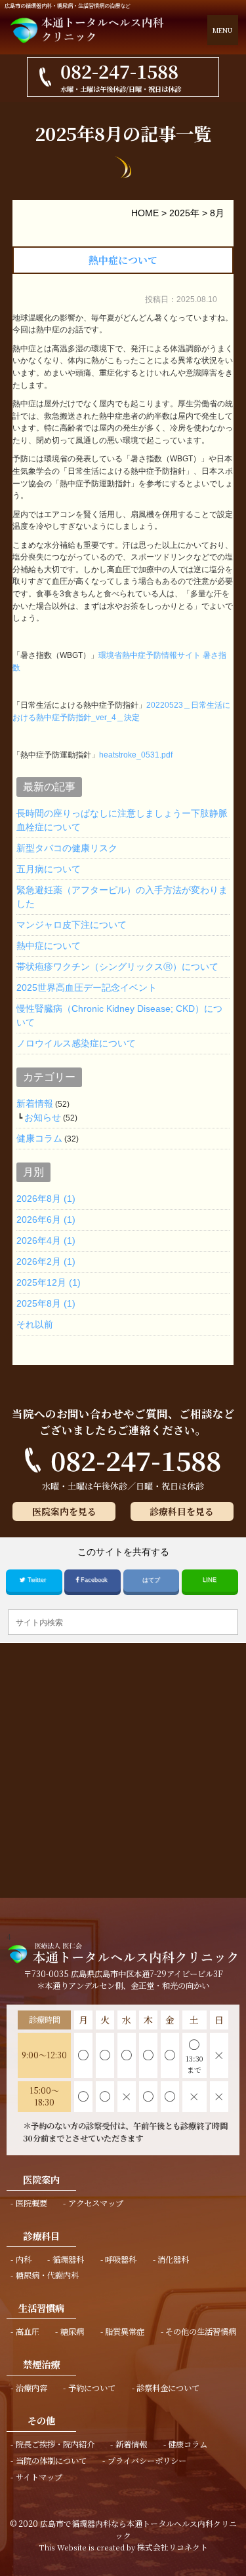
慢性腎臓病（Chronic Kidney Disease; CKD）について (119, 1015)
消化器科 (173, 2259)
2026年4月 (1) (46, 1240)
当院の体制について (51, 2461)
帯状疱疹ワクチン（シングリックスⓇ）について (117, 967)
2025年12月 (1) (49, 1282)
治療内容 (31, 2388)
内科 (24, 2259)
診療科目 (41, 2236)
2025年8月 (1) (46, 1303)
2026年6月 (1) (46, 1220)
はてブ (151, 1580)
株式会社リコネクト (173, 2547)
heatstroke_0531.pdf (136, 755)
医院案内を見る (64, 1511)
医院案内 (41, 2179)
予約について (92, 2388)
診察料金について (168, 2388)
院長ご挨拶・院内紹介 (55, 2444)
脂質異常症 (125, 2332)
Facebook (94, 1580)
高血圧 (28, 2332)
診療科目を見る (182, 1511)
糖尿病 (72, 2332)
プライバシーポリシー (147, 2461)
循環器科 (68, 2259)
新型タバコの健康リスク (67, 848)
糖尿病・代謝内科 (47, 2275)
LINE (210, 1580)
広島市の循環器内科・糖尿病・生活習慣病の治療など (68, 6)
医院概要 (31, 2203)
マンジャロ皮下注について (72, 925)
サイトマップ (39, 2477)
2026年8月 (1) (46, 1199)
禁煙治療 (41, 2364)
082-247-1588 (136, 1460)
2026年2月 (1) (46, 1261)
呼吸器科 (121, 2259)
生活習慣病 (41, 2308)
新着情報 (35, 1104)
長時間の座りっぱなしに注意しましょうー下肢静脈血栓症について (122, 820)
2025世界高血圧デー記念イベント (87, 988)
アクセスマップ (96, 2203)
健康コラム (39, 1138)
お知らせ (43, 1117)
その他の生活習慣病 (201, 2332)
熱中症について (123, 260)
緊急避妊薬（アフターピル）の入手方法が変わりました (122, 897)
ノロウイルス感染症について (76, 1043)
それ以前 (35, 1324)
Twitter (37, 1580)
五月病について (49, 869)
